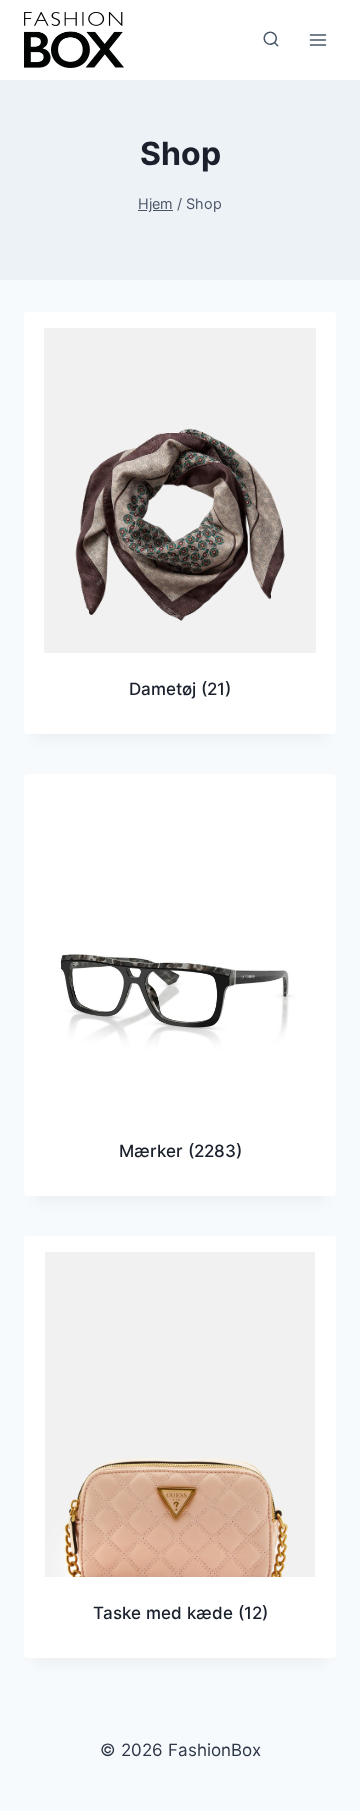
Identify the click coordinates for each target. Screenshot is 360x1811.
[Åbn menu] (317, 39)
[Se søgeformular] (271, 40)
